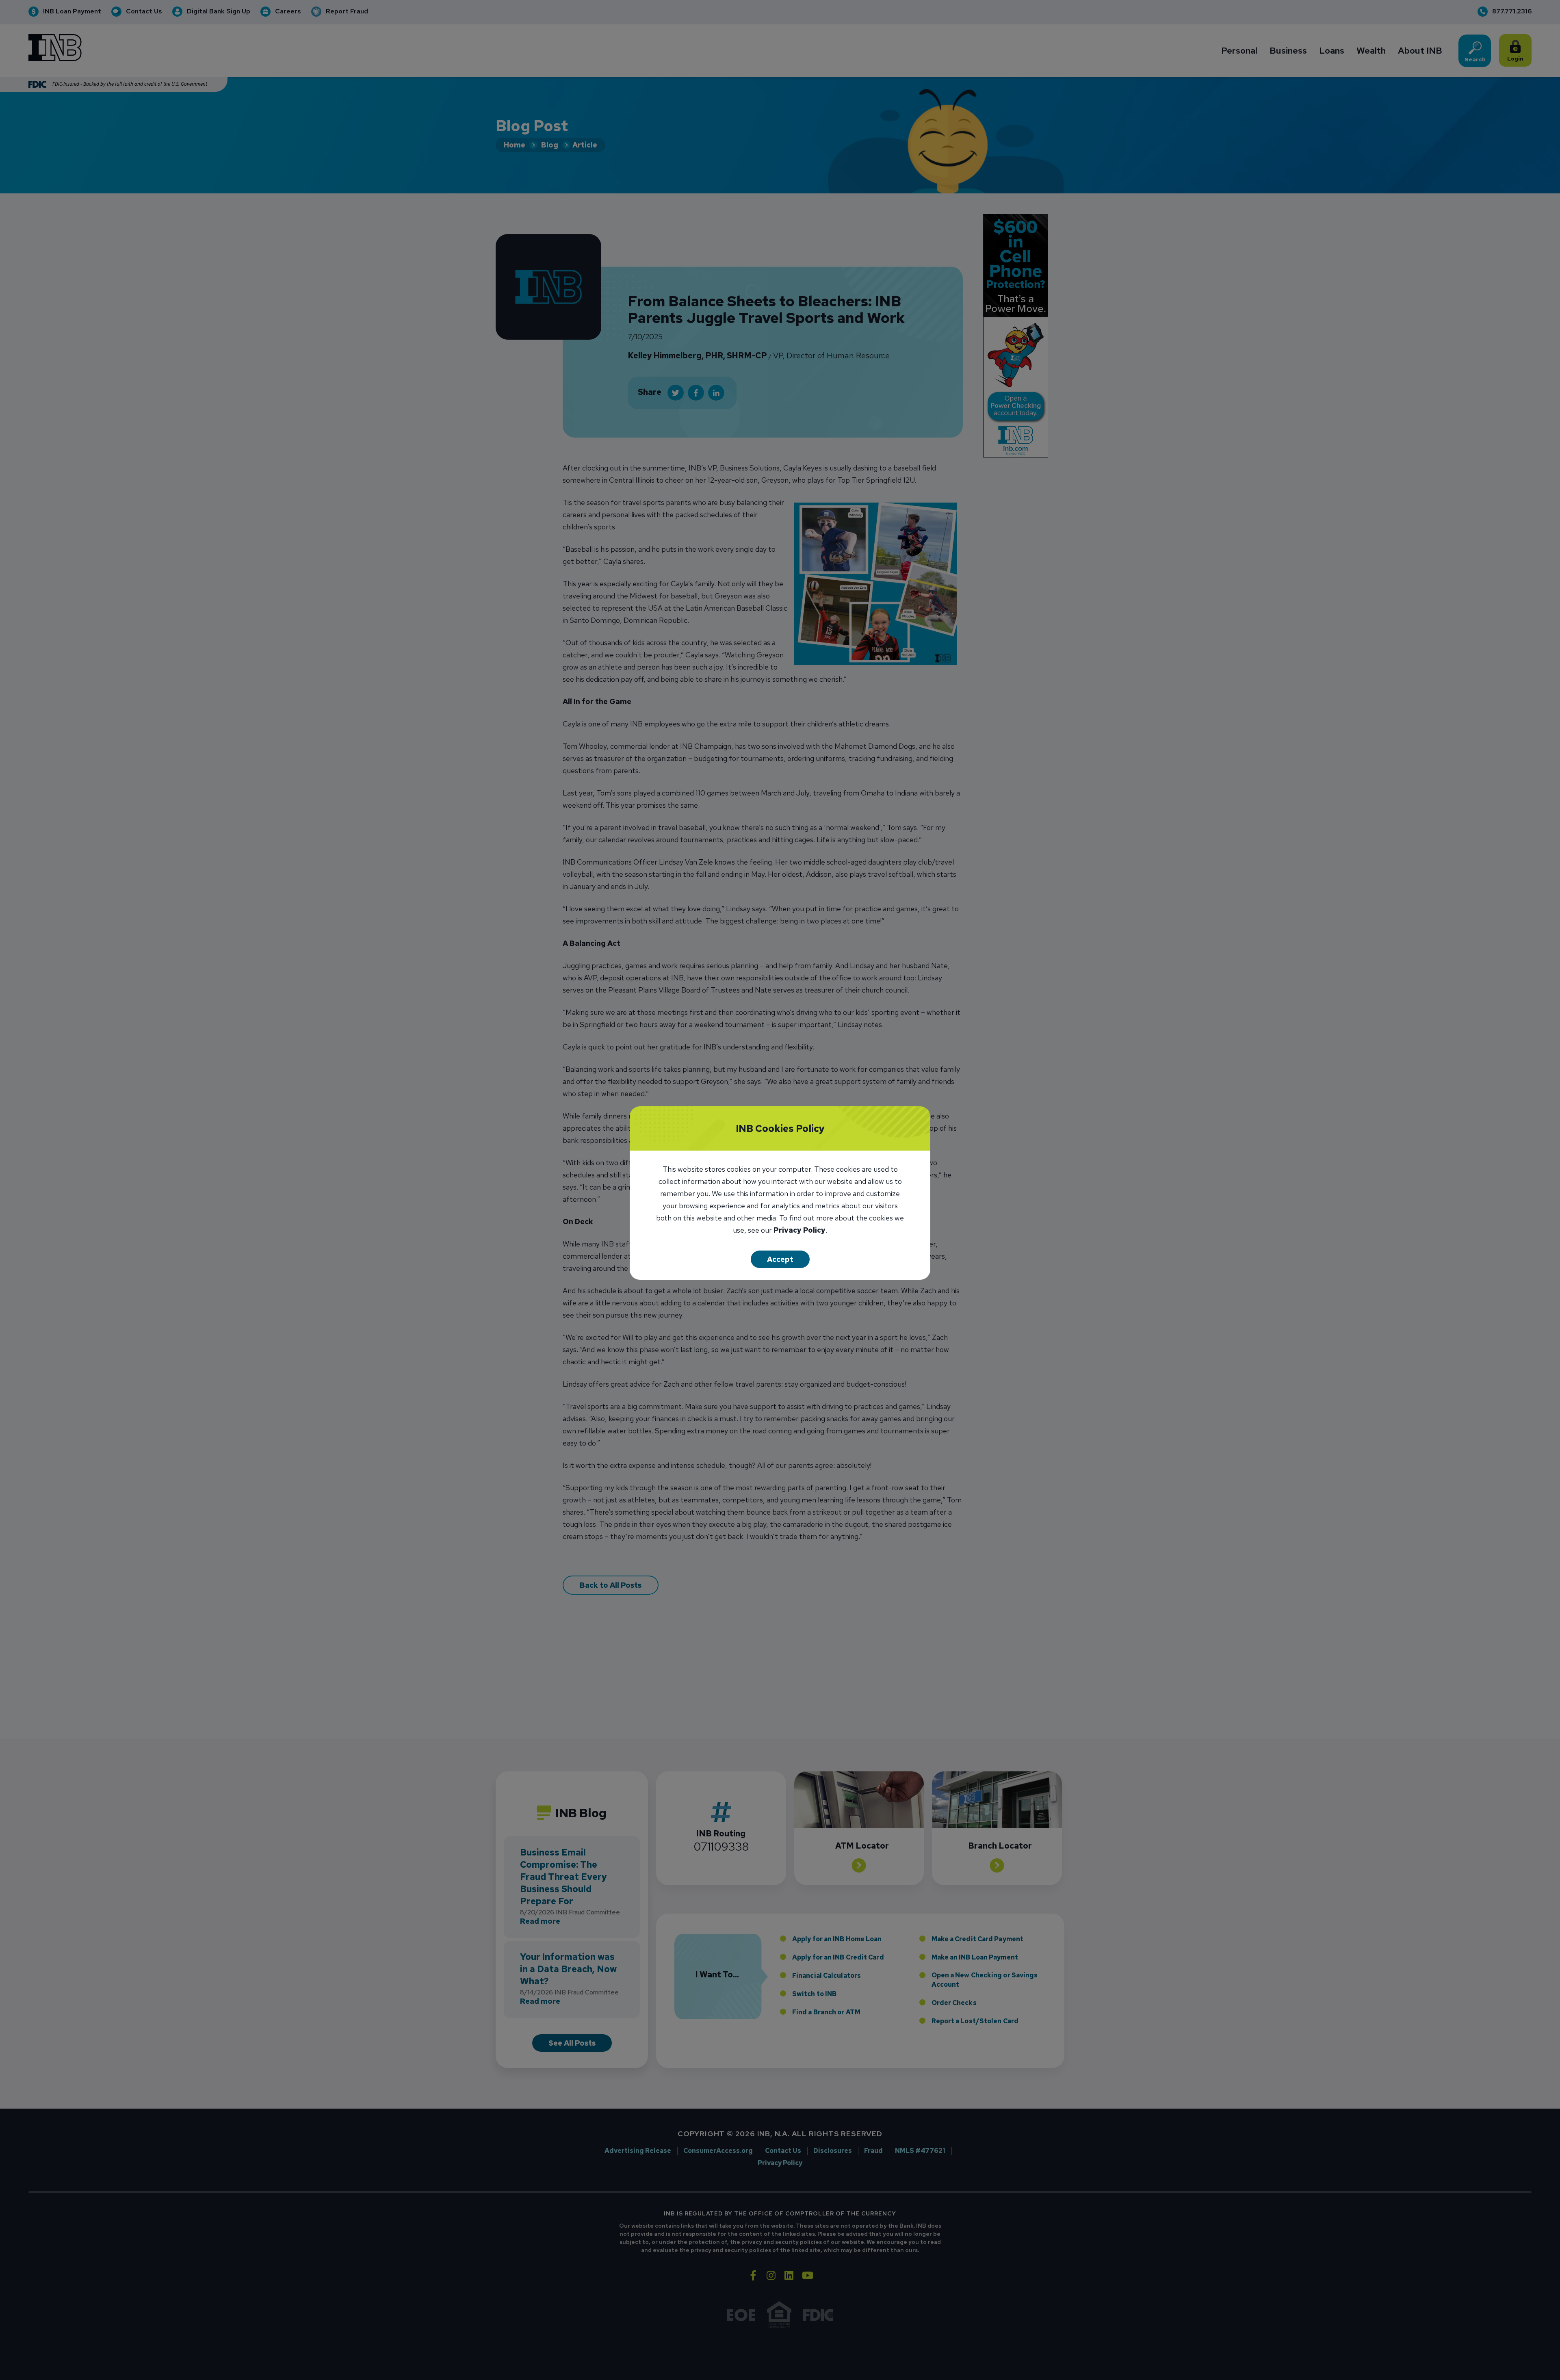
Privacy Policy (799, 1231)
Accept (780, 1259)
